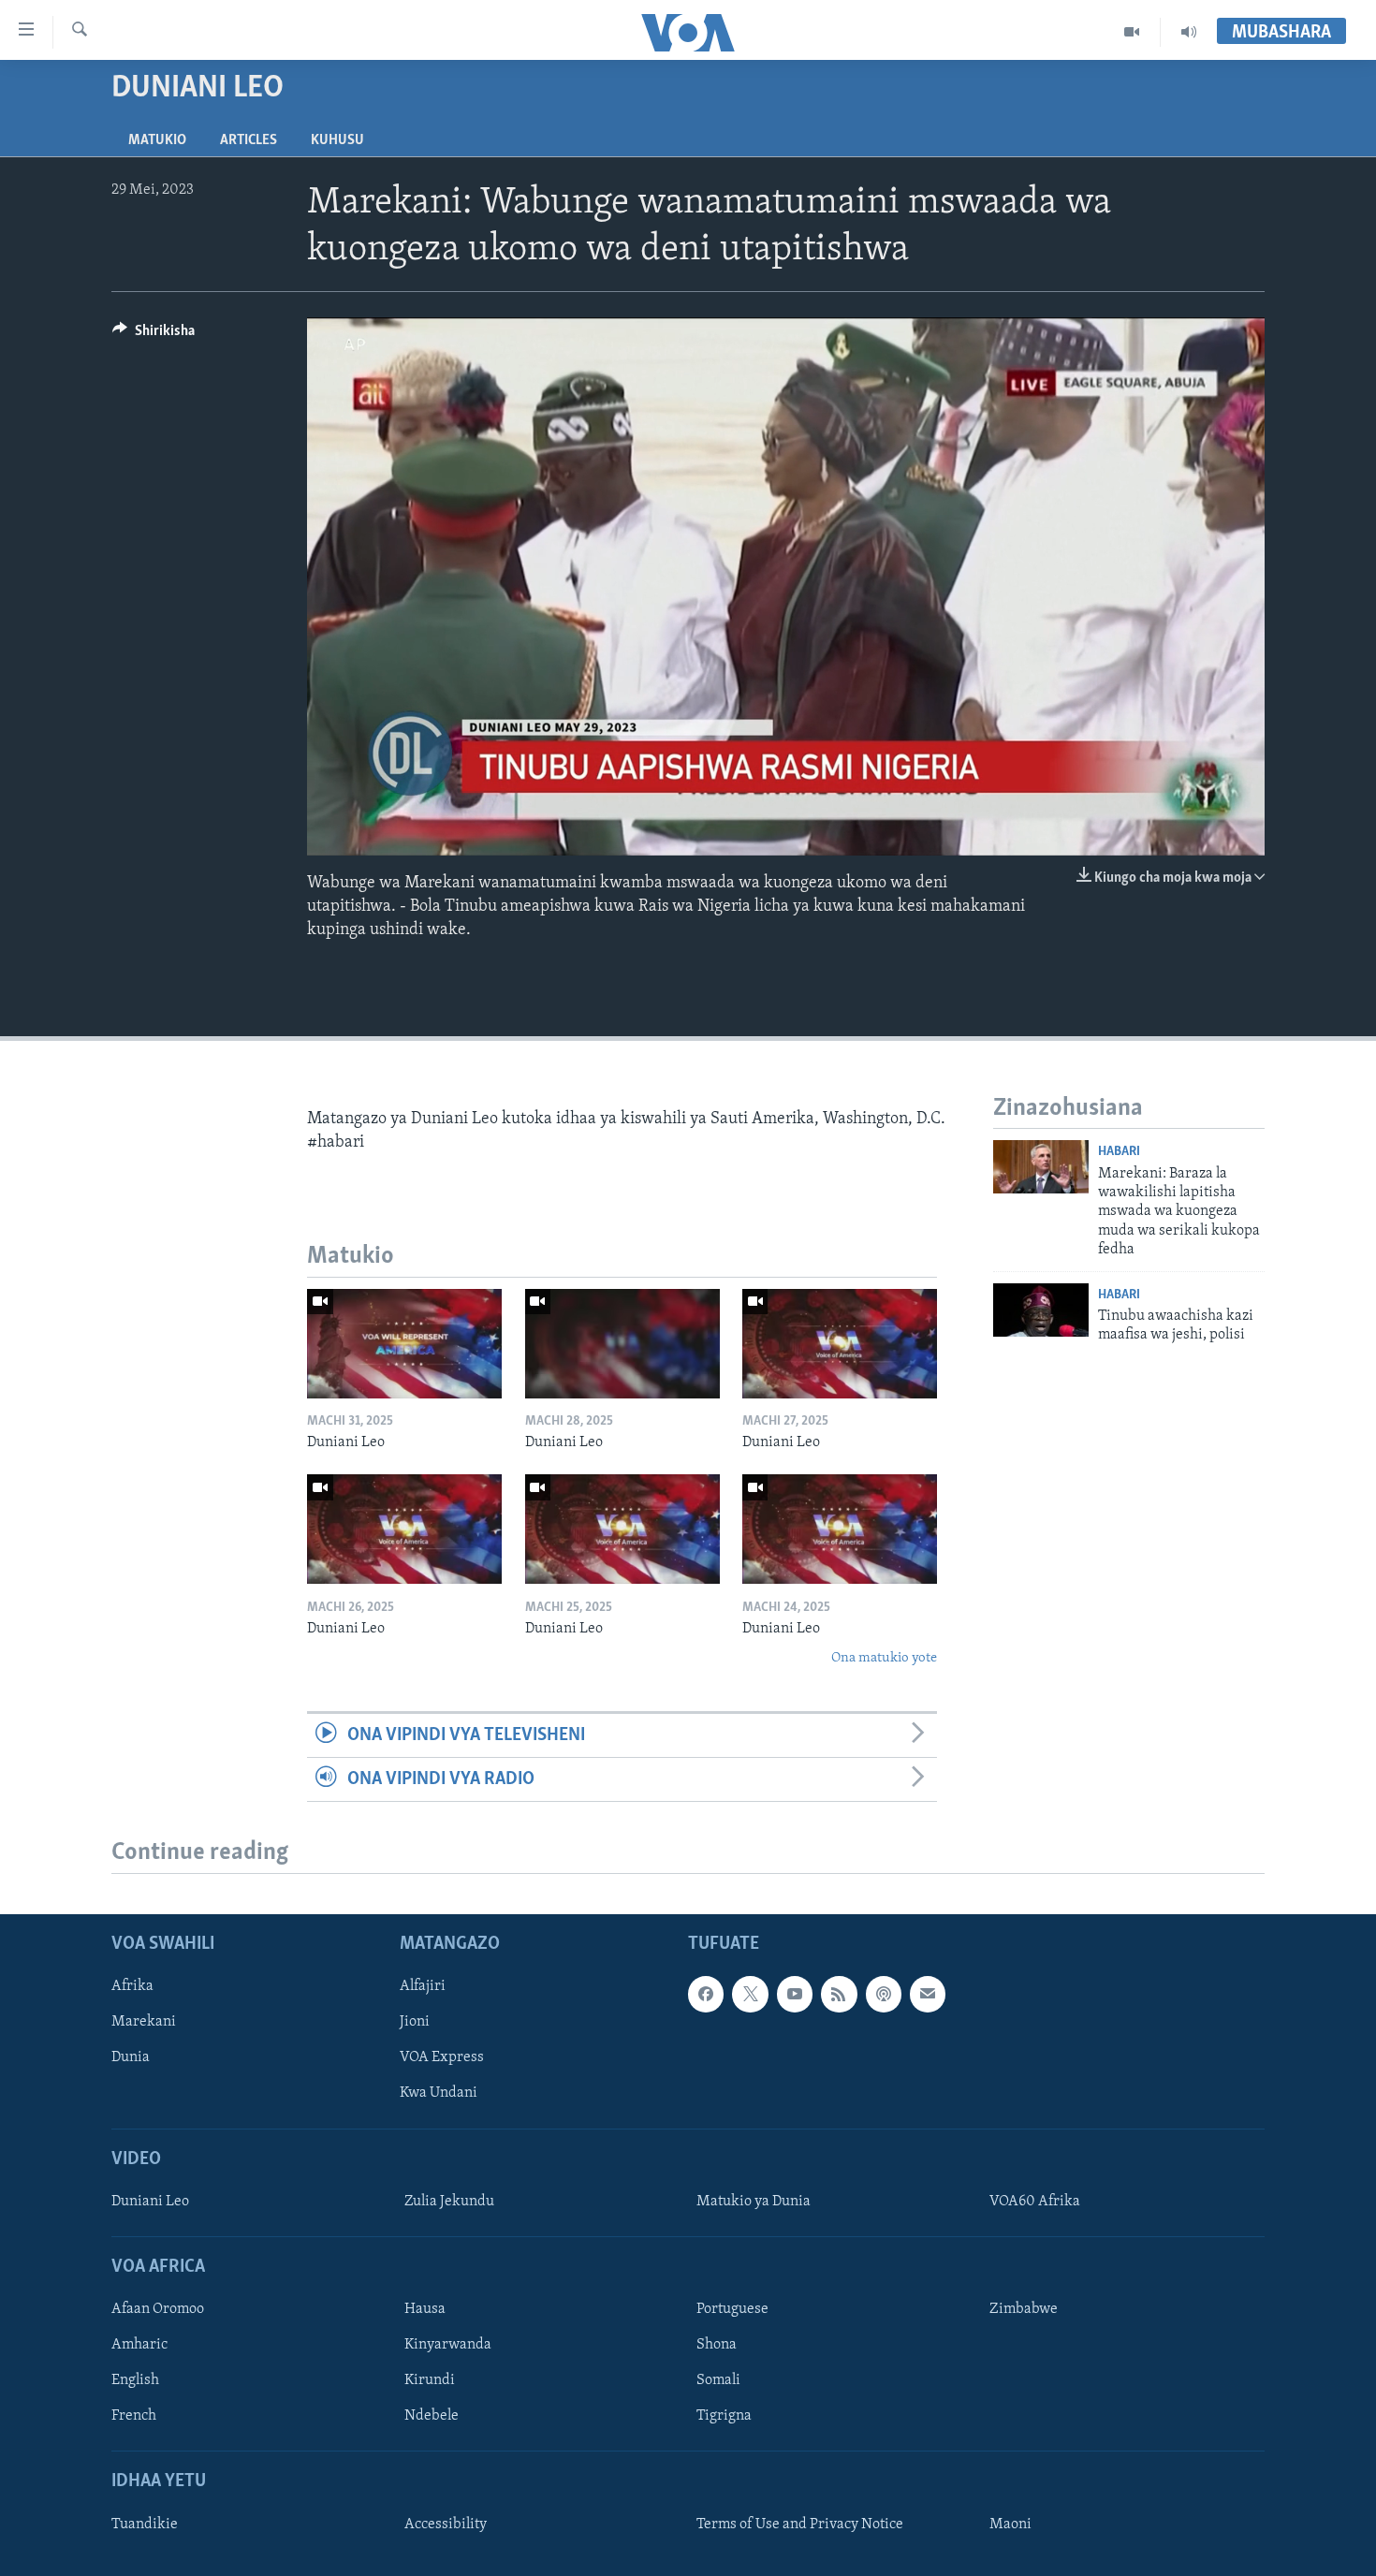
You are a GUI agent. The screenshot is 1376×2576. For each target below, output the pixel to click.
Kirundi (430, 2381)
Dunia (131, 2058)
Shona (717, 2346)
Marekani (144, 2023)
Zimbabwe (1024, 2309)
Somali (718, 2381)
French (134, 2417)
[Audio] (1189, 32)
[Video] (1132, 32)
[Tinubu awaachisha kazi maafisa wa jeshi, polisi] (1041, 1310)
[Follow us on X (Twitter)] (750, 1995)
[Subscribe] (928, 1995)
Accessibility (446, 2525)
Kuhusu (337, 140)
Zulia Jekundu (449, 2202)
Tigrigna (724, 2417)
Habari (1119, 1152)
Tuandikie (145, 2525)
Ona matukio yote (884, 1658)
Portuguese (732, 2309)
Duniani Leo (150, 2202)
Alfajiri (423, 1987)
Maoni (1010, 2525)
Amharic (139, 2346)
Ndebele (432, 2417)
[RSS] (839, 1995)
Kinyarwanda (448, 2346)
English (135, 2381)
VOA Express (442, 2058)
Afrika (132, 1987)
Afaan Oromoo (158, 2309)
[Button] (154, 335)
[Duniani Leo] (404, 1344)
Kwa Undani (439, 2094)
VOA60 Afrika (1035, 2202)
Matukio (157, 140)
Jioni (415, 2023)
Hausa (425, 2309)
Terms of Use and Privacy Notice (800, 2525)
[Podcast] (884, 1995)
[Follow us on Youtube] (795, 1995)
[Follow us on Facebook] (706, 1995)
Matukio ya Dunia (754, 2202)
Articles (249, 140)
